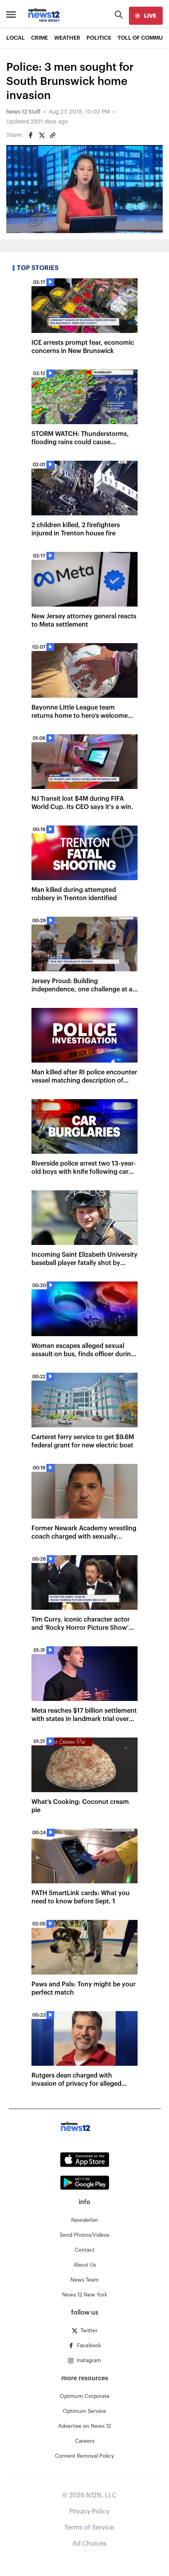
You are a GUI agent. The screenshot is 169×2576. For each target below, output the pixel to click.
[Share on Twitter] (42, 135)
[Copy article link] (53, 135)
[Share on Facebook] (31, 135)
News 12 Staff (23, 112)
